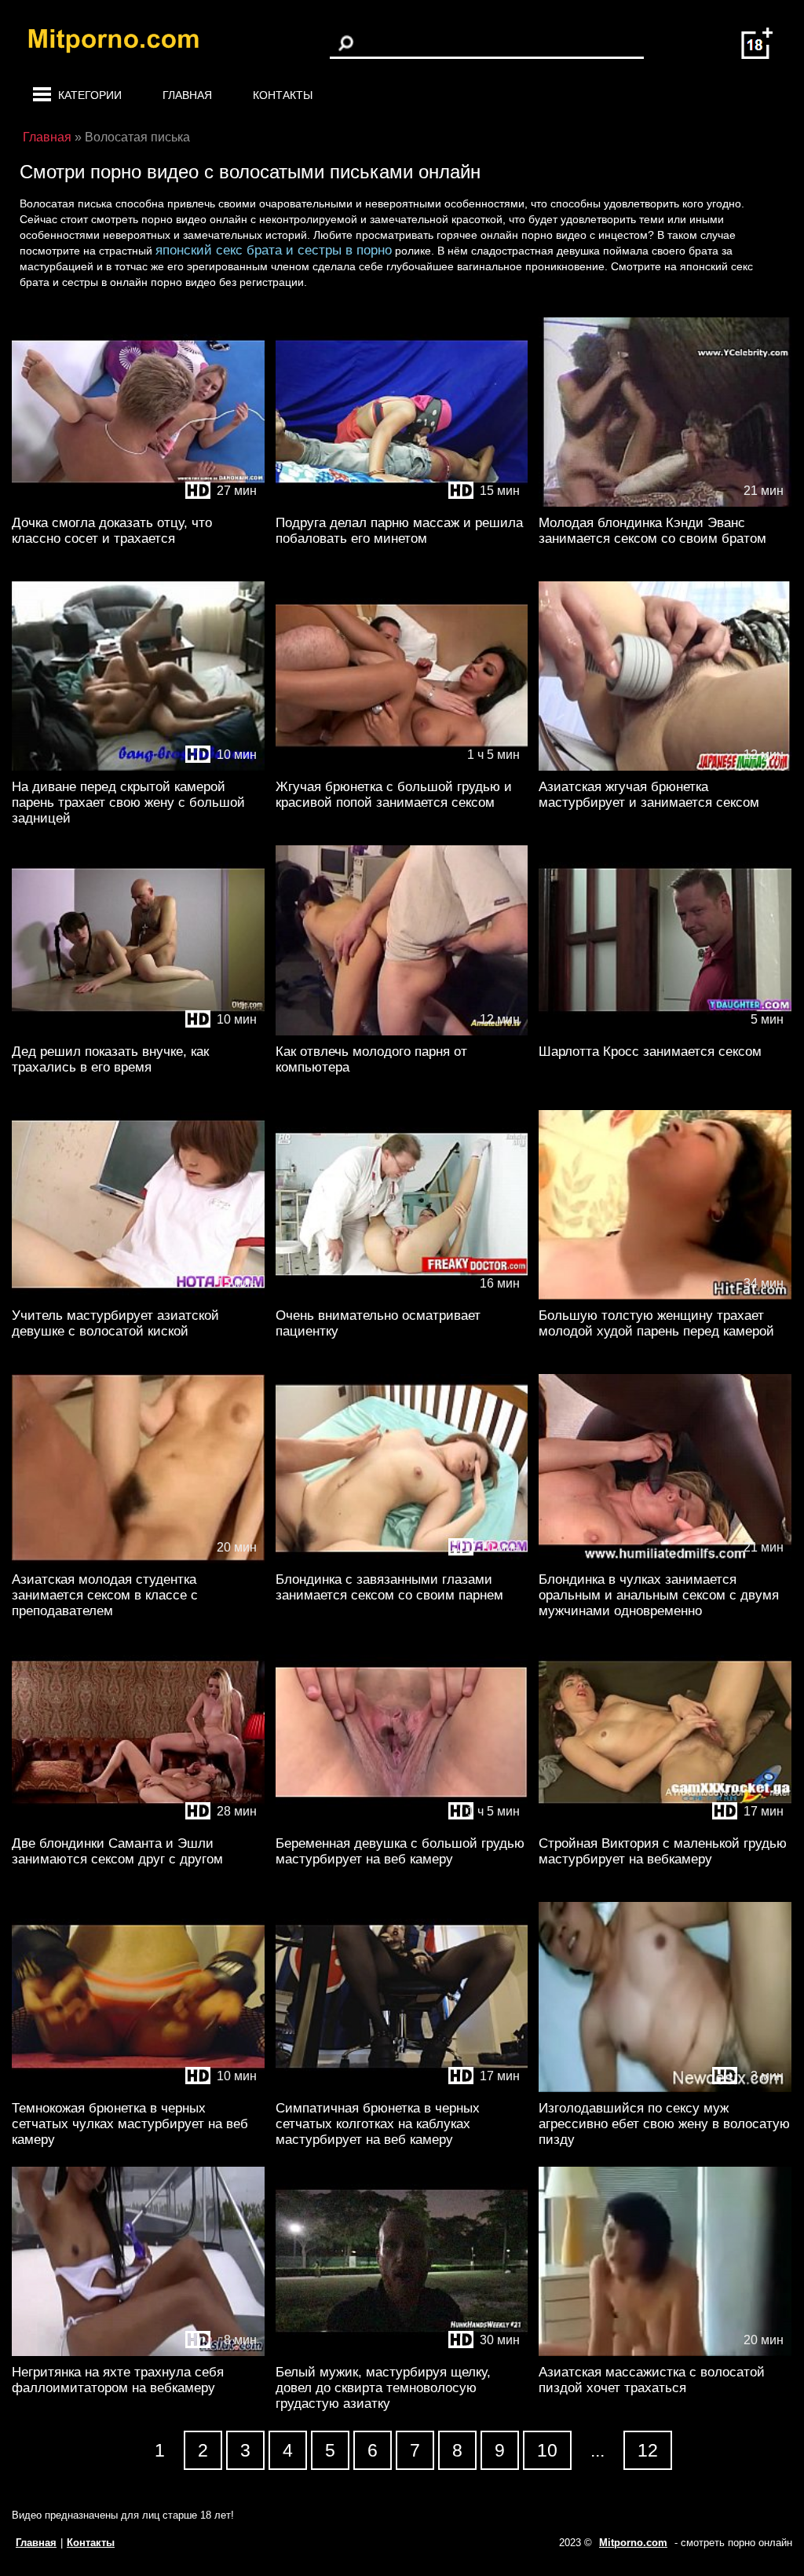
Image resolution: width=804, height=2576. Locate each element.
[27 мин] (138, 503)
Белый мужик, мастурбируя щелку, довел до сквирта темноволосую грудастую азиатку (383, 2388)
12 (648, 2450)
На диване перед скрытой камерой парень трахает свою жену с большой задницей (128, 802)
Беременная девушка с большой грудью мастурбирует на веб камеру (400, 1851)
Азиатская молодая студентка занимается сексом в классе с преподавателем (105, 1595)
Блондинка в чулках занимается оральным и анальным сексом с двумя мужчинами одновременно (659, 1595)
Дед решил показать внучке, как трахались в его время (110, 1059)
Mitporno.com (633, 2543)
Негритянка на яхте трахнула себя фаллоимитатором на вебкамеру (118, 2380)
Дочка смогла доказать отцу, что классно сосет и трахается (112, 531)
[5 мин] (665, 1032)
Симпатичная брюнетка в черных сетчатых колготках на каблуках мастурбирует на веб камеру (378, 2124)
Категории (90, 95)
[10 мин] (138, 767)
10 (547, 2450)
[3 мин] (665, 2089)
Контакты (283, 95)
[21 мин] (665, 503)
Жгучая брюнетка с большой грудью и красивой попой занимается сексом (394, 795)
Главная (187, 95)
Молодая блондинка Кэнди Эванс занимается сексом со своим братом (652, 531)
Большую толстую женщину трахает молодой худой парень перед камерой (656, 1323)
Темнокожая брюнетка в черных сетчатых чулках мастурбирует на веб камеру (130, 2124)
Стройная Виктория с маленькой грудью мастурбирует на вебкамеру (663, 1851)
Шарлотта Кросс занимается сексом (650, 1052)
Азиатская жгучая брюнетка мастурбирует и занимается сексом (649, 795)
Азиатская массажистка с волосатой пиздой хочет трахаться (652, 2380)
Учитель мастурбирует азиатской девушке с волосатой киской (115, 1323)
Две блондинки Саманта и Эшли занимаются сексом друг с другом (117, 1851)
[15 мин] (402, 503)
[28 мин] (138, 1824)
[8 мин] (138, 2352)
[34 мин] (665, 1296)
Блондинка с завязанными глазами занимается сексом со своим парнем (389, 1587)
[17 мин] (665, 1824)
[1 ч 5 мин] (402, 767)
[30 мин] (402, 2352)
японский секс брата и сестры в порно (274, 250)
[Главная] (126, 43)
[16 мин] (402, 1296)
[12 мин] (665, 767)
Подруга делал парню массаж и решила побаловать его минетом (399, 531)
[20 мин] (138, 1560)
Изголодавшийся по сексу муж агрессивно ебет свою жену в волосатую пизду (664, 2124)
